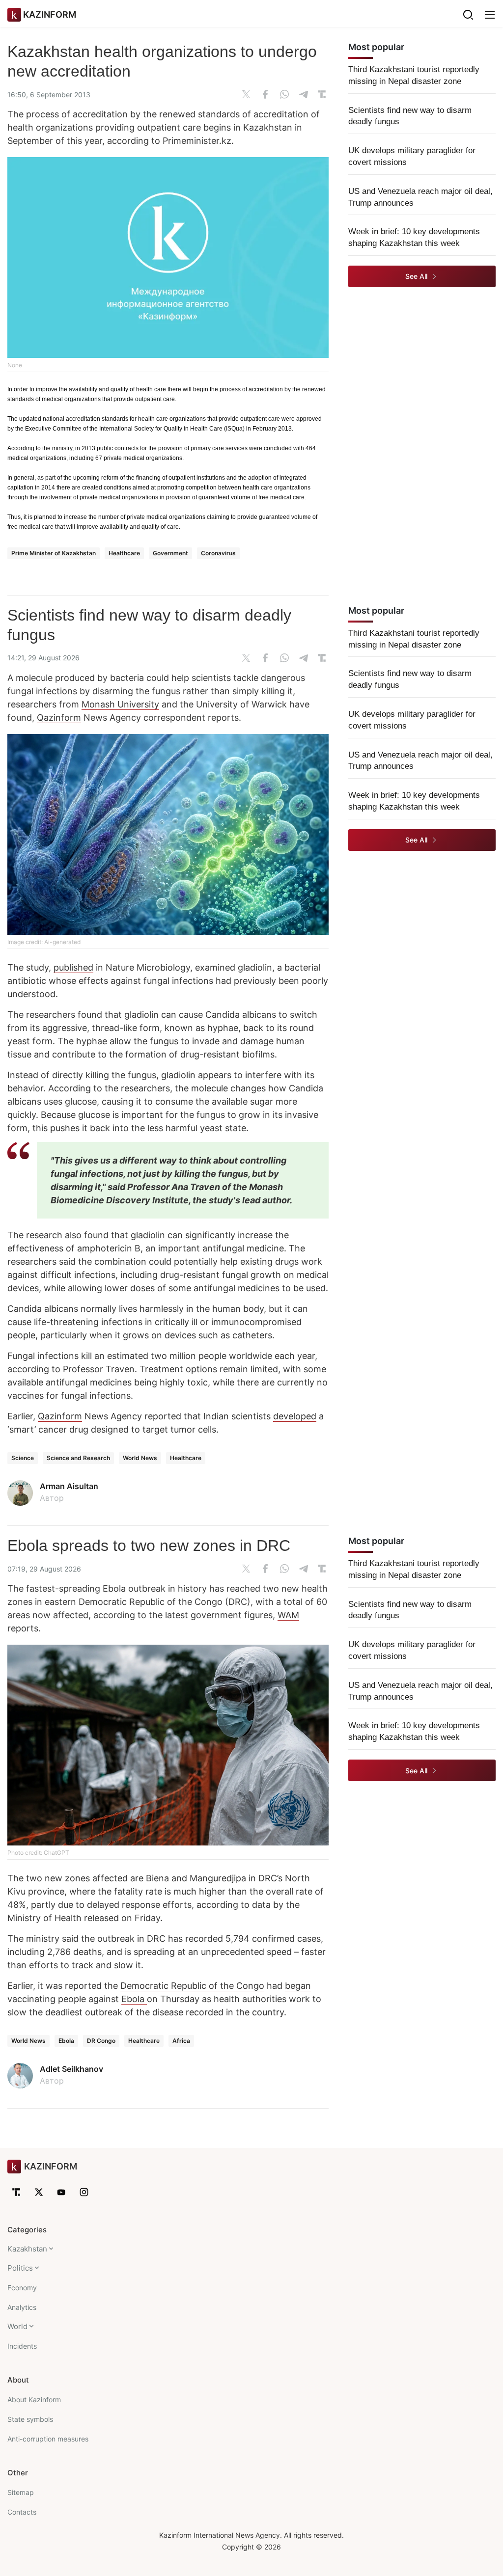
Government (170, 553)
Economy (22, 2288)
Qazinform (59, 718)
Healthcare (124, 553)
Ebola (134, 1999)
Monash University (120, 704)
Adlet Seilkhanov (71, 2069)
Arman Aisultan (69, 1486)
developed (295, 1416)
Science (23, 1458)
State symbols (30, 2419)
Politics (20, 2268)
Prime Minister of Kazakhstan (54, 553)
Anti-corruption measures (48, 2439)
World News (140, 1458)
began (298, 1986)
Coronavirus (218, 553)
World (17, 2326)
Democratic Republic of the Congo (192, 1986)
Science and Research (78, 1458)
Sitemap (21, 2492)
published (73, 967)
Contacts (22, 2512)
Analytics (22, 2307)
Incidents (22, 2346)
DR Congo (101, 2041)
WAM (288, 1615)
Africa (181, 2041)
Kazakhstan (27, 2249)
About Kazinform (34, 2400)
